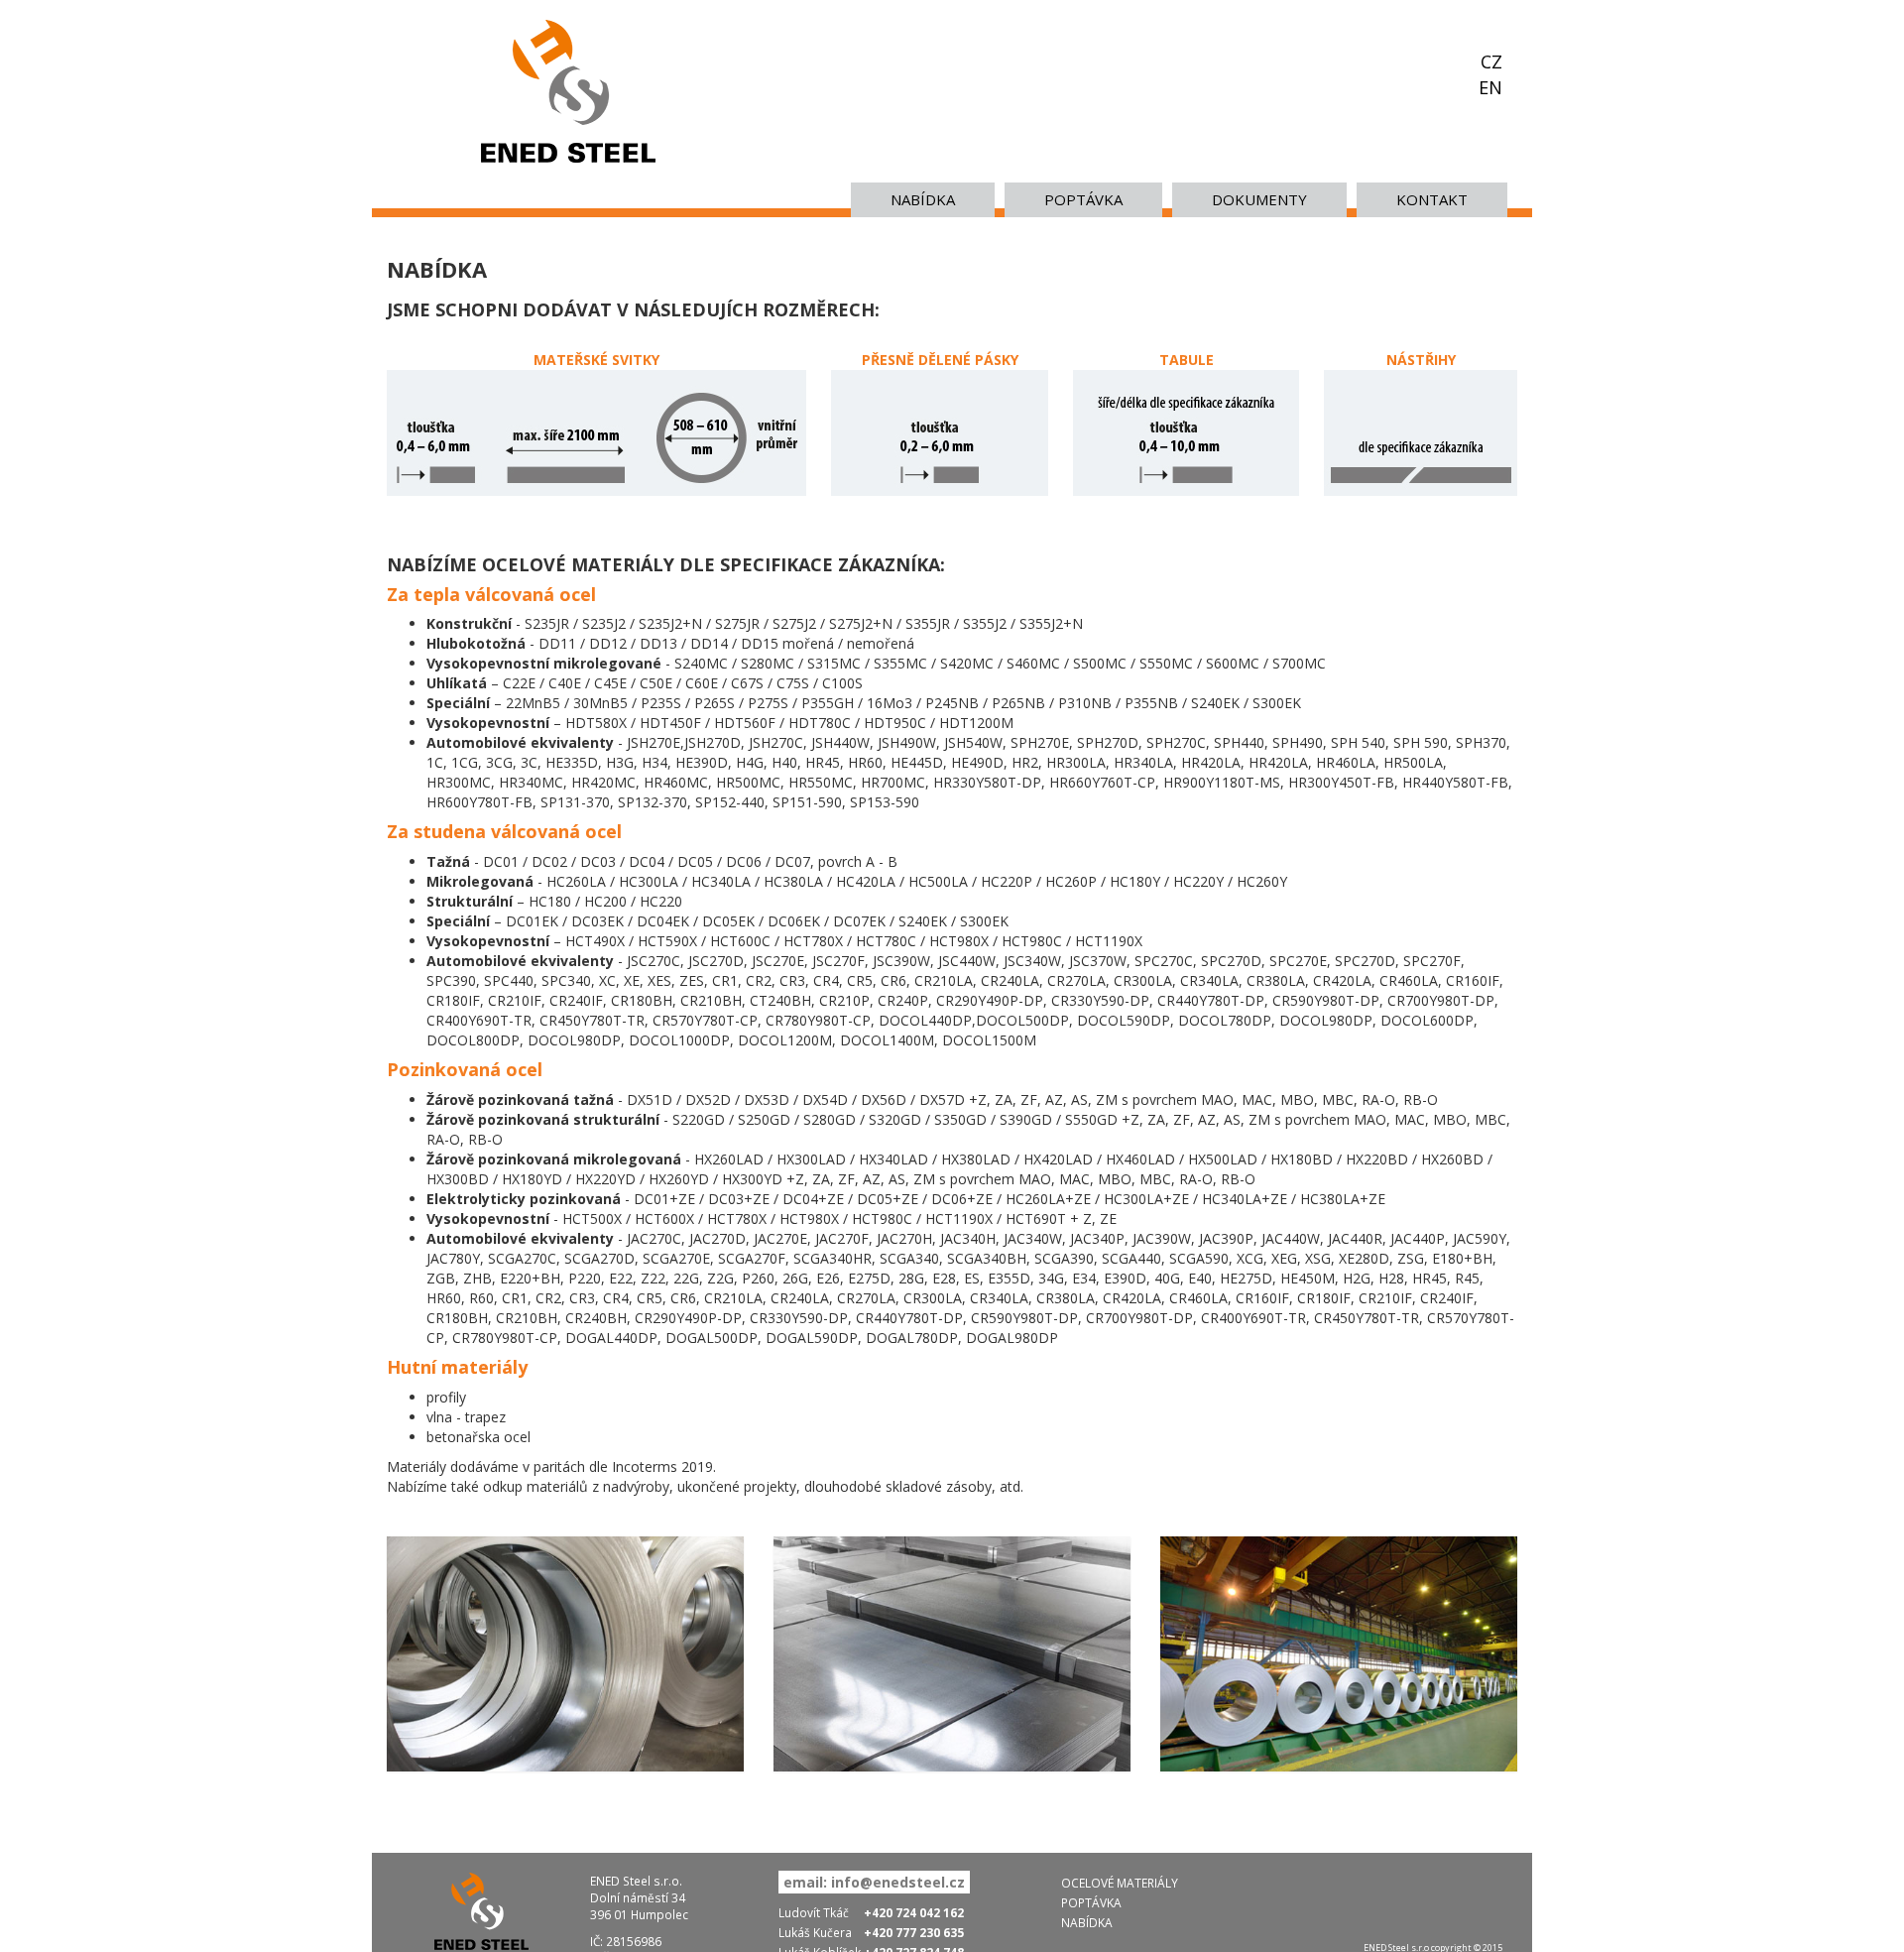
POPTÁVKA (1083, 199)
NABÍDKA (923, 199)
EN (1490, 87)
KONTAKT (1432, 199)
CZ (1491, 61)
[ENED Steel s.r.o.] (568, 89)
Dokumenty (1259, 199)
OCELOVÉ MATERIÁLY (1120, 1883)
